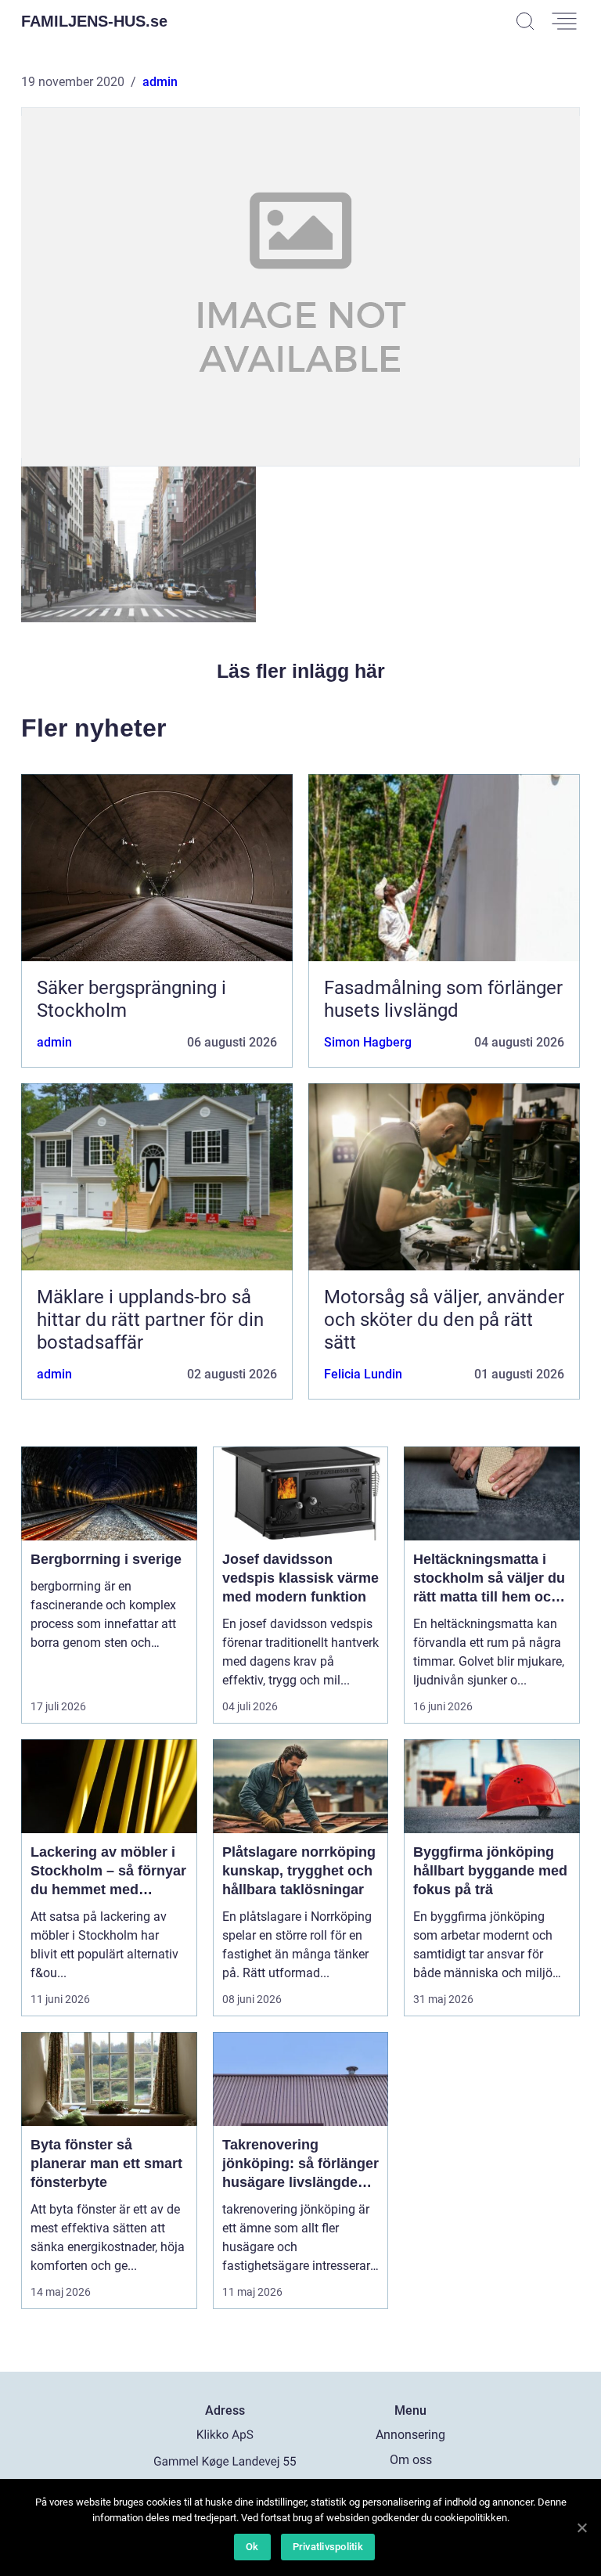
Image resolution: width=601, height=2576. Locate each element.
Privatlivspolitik (328, 2547)
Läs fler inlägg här (301, 671)
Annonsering (410, 2435)
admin (160, 82)
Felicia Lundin (363, 1374)
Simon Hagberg (368, 1042)
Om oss (411, 2460)
